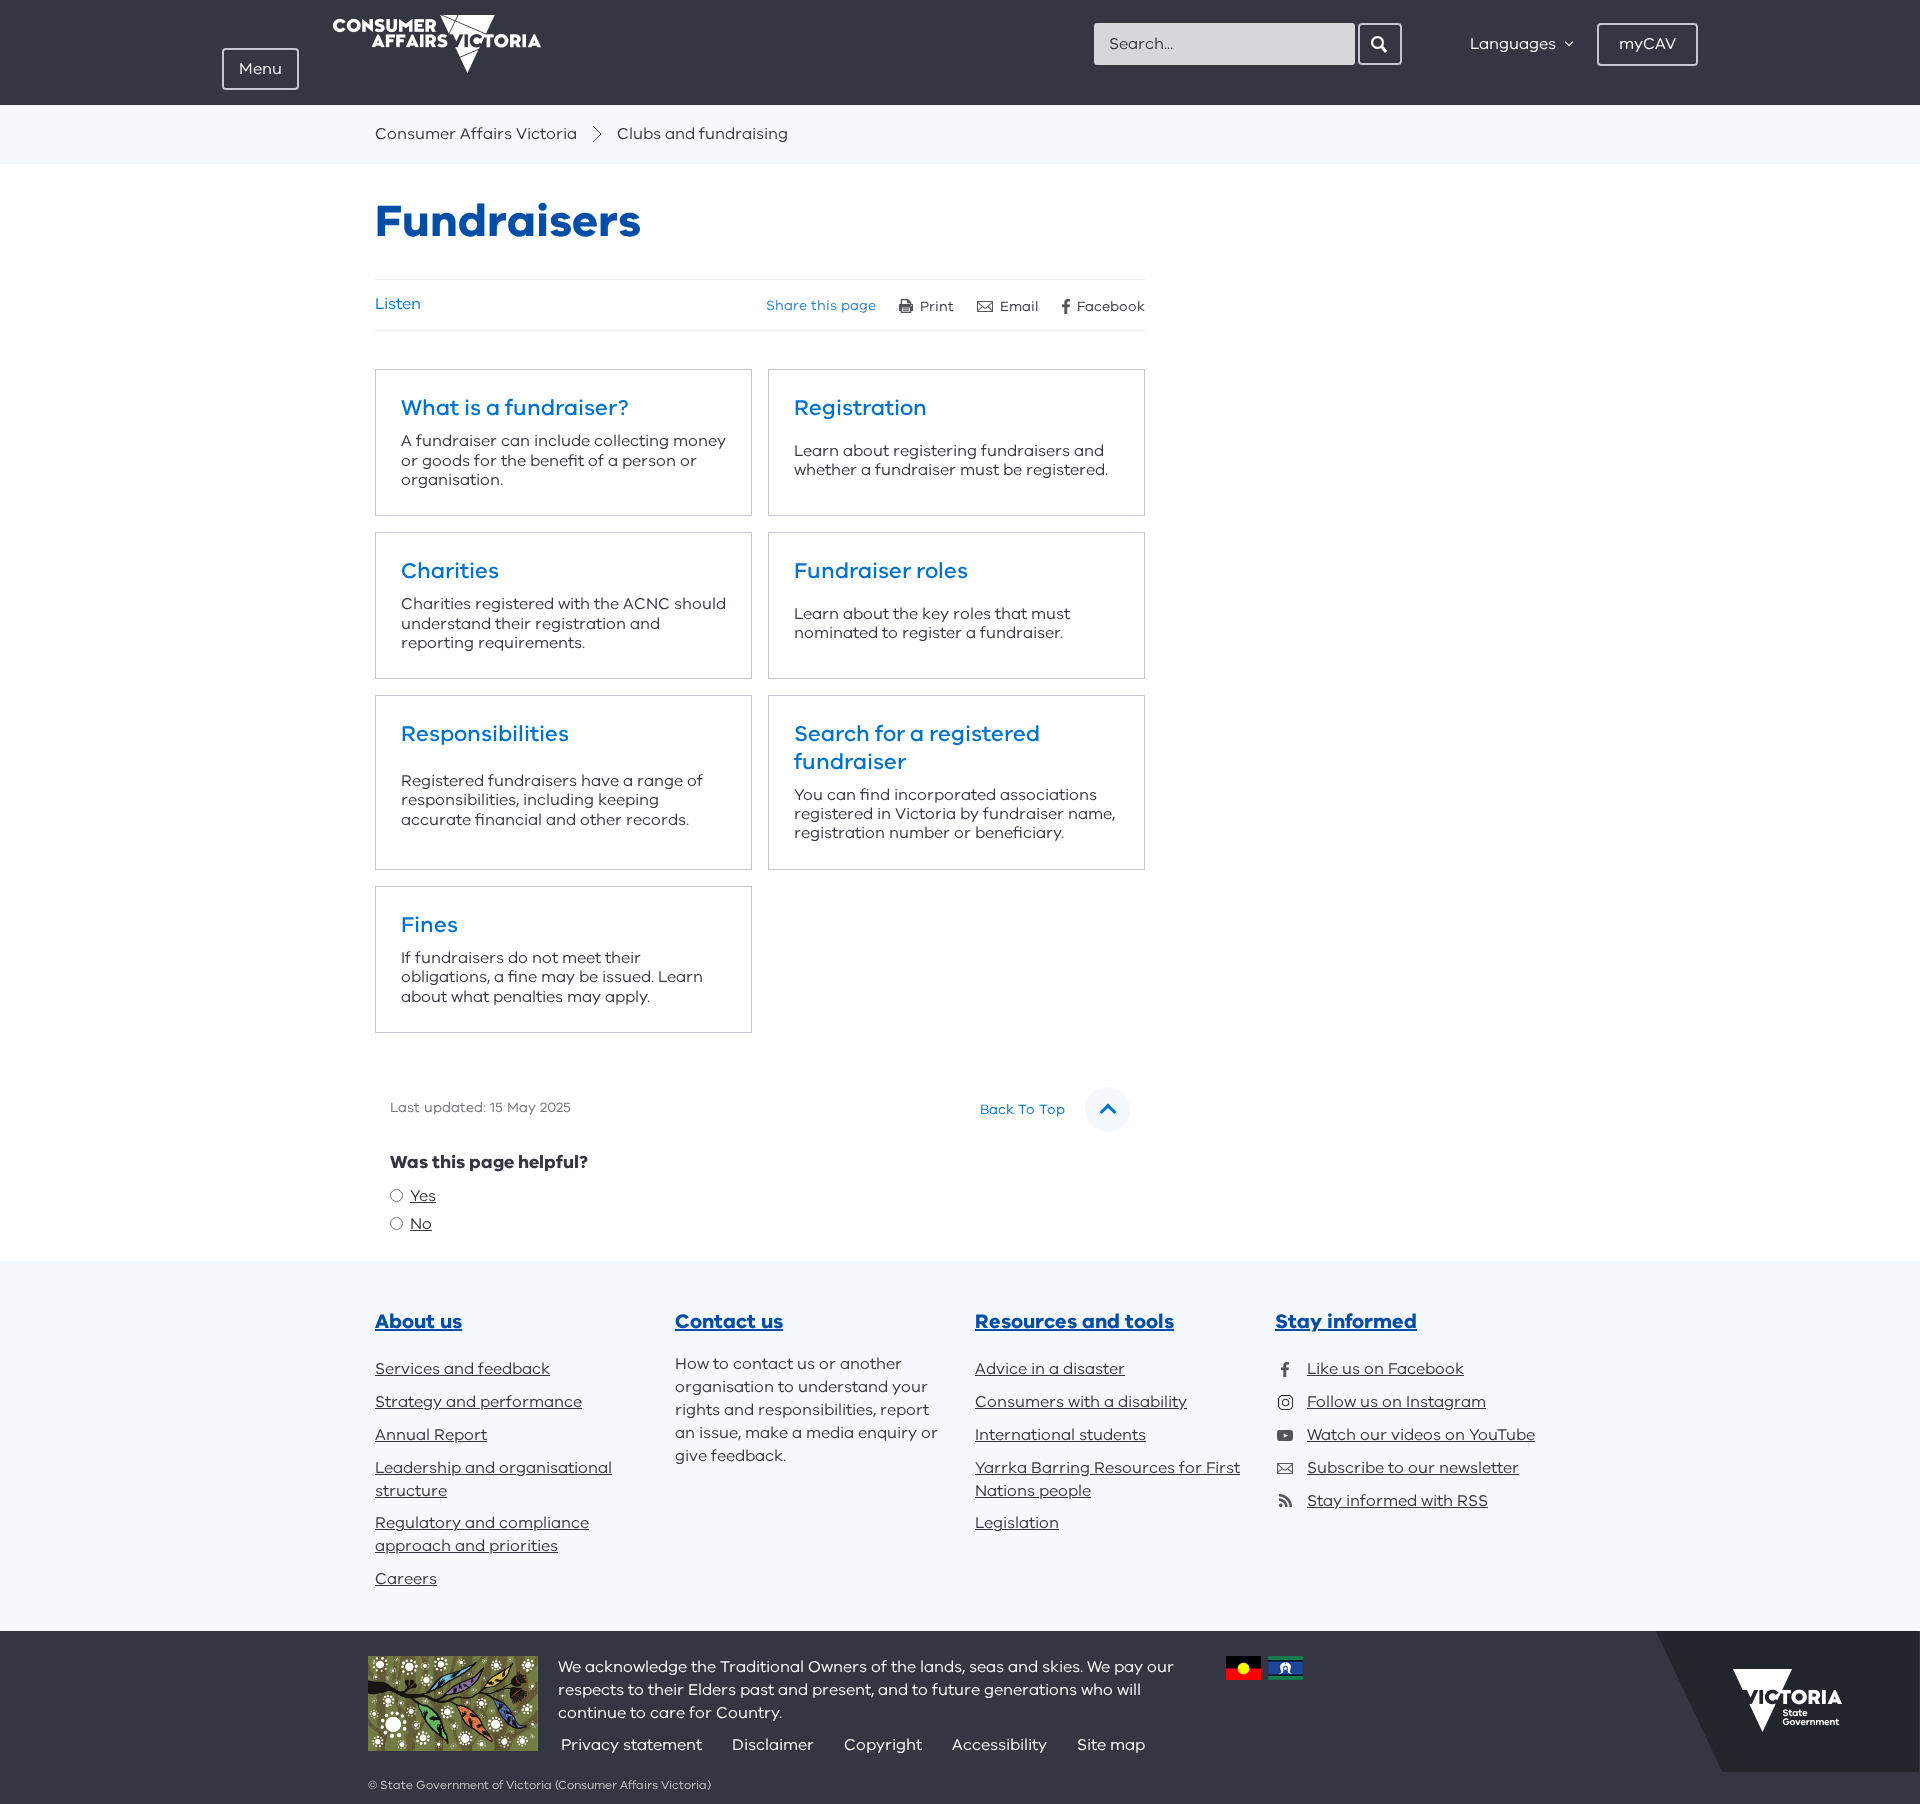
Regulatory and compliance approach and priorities (482, 1534)
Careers (406, 1579)
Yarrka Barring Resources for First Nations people (1107, 1479)
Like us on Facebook (1385, 1369)
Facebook (1111, 306)
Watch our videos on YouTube (1421, 1435)
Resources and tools (1074, 1321)
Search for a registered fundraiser (956, 782)
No (421, 1224)
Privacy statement (631, 1745)
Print (937, 306)
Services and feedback (462, 1369)
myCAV (1647, 44)
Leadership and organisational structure (493, 1479)
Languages (1513, 44)
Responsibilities (563, 782)
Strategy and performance (478, 1402)
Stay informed (1346, 1321)
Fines (563, 959)
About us (418, 1321)
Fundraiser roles (956, 605)
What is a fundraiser (563, 442)
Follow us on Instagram (1396, 1402)
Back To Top (1022, 1109)
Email (1019, 306)
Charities (563, 605)
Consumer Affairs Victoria (476, 134)
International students (1060, 1435)
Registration (956, 442)
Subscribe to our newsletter (1413, 1468)
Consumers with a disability (1081, 1402)
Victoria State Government (1787, 1701)
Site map (1111, 1745)
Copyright (883, 1745)
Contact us (729, 1321)
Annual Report (431, 1435)
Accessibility (999, 1745)
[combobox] (1224, 44)
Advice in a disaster (1050, 1369)
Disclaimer (773, 1745)
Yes (423, 1196)
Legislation (1017, 1523)
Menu (260, 69)
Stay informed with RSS (1397, 1501)
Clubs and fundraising (702, 134)
